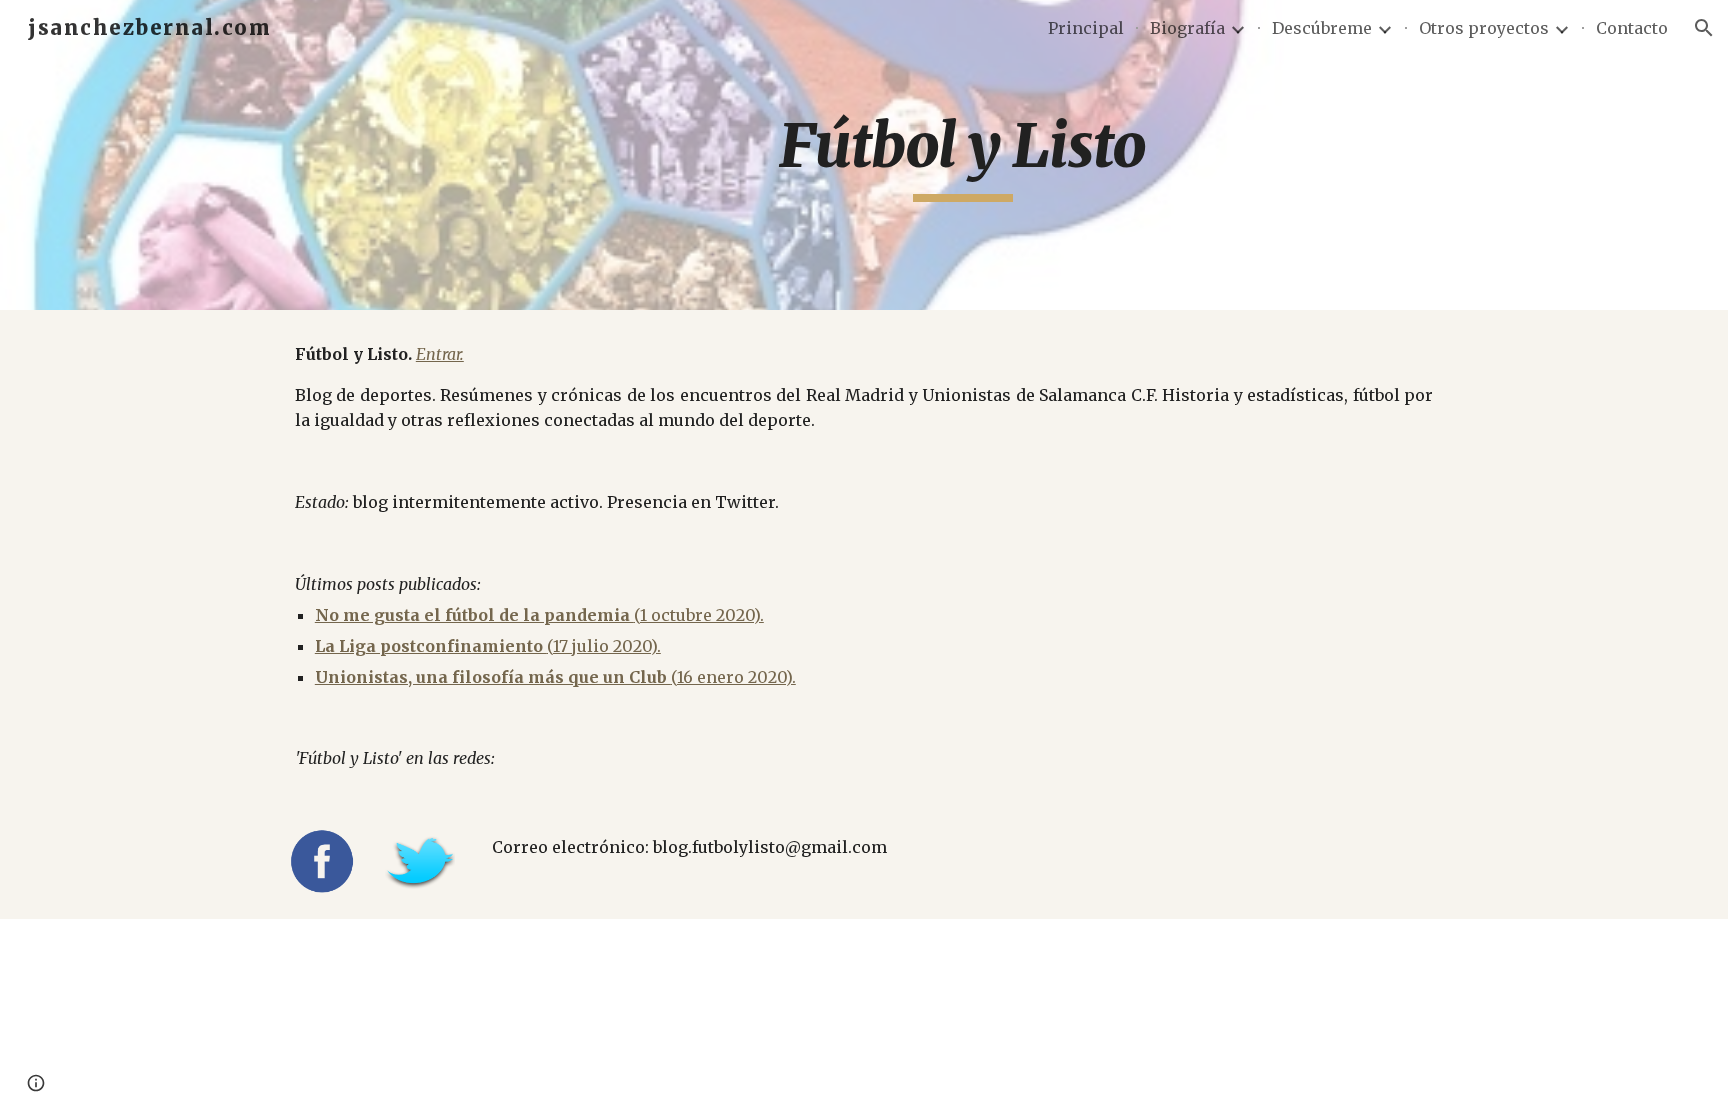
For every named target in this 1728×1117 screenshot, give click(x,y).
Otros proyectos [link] (1484, 28)
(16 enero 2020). (733, 677)
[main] (963, 155)
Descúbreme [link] (1322, 28)
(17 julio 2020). (604, 646)
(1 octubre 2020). (699, 615)
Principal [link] (1086, 28)
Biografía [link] (1187, 28)
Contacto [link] (1632, 28)
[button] (1704, 28)
